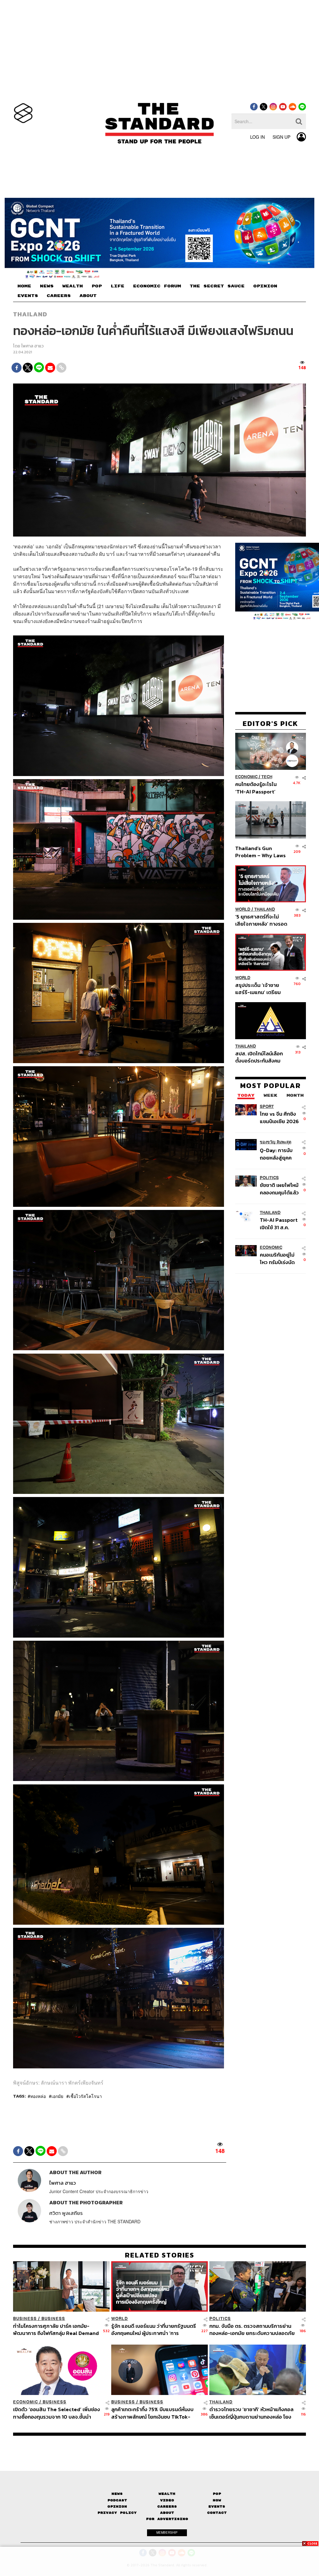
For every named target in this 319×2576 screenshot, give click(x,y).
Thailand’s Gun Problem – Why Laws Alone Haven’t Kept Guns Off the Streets (261, 852)
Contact (217, 2513)
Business (25, 2319)
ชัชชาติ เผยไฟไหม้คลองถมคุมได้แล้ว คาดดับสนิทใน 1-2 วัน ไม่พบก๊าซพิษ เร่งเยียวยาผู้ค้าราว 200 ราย (279, 1189)
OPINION (265, 286)
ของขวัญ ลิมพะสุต (276, 1142)
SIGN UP (281, 137)
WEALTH (73, 286)
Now (217, 2500)
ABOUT (88, 296)
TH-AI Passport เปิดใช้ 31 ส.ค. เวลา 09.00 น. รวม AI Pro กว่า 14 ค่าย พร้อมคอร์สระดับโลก (279, 1223)
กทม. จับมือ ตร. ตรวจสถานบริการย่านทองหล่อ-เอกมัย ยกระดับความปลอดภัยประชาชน (252, 2330)
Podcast (117, 2500)
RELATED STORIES (160, 2255)
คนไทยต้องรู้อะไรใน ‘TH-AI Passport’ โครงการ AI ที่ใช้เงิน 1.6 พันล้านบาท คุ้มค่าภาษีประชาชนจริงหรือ (260, 788)
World (243, 909)
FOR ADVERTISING (167, 2519)
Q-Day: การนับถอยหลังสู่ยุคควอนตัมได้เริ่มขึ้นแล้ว (277, 1154)
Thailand (30, 314)
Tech (267, 777)
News (117, 2494)
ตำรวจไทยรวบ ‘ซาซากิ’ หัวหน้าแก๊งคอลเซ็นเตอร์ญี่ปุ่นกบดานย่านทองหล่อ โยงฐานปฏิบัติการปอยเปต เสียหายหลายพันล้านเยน (252, 2413)
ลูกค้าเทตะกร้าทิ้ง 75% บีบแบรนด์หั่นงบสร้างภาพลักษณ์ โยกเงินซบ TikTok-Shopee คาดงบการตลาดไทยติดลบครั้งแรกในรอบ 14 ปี (154, 2413)
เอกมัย (57, 2096)
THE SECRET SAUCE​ (217, 286)
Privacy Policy (117, 2513)
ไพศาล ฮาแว (32, 346)
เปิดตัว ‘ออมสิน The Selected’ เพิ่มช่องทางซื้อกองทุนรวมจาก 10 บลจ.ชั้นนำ (57, 2413)
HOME (24, 286)
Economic (246, 777)
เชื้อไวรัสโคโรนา (85, 2096)
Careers (167, 2506)
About (167, 2513)
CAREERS (59, 296)
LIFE (117, 286)
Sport (267, 1107)
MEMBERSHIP (167, 2532)
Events (217, 2506)
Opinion (117, 2506)
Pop (217, 2494)
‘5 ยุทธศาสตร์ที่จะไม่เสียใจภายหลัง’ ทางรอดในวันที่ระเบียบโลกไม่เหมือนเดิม (261, 920)
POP (97, 286)
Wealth (167, 2494)
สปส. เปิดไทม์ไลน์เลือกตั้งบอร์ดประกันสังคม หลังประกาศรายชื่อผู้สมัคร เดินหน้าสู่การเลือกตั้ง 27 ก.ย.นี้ (259, 1057)
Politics (269, 1178)
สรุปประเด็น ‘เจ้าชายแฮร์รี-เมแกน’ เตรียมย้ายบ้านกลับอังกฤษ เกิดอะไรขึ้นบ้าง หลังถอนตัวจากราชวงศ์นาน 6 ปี (261, 989)
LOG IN (257, 137)
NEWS (47, 286)
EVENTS (28, 296)
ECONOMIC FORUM (157, 286)
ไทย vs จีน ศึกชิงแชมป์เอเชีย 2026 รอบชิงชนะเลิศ (279, 1117)
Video (167, 2500)
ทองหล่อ (38, 2096)
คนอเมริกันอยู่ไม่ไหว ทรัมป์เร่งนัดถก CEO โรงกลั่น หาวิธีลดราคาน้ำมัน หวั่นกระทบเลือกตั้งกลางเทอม (280, 1258)
